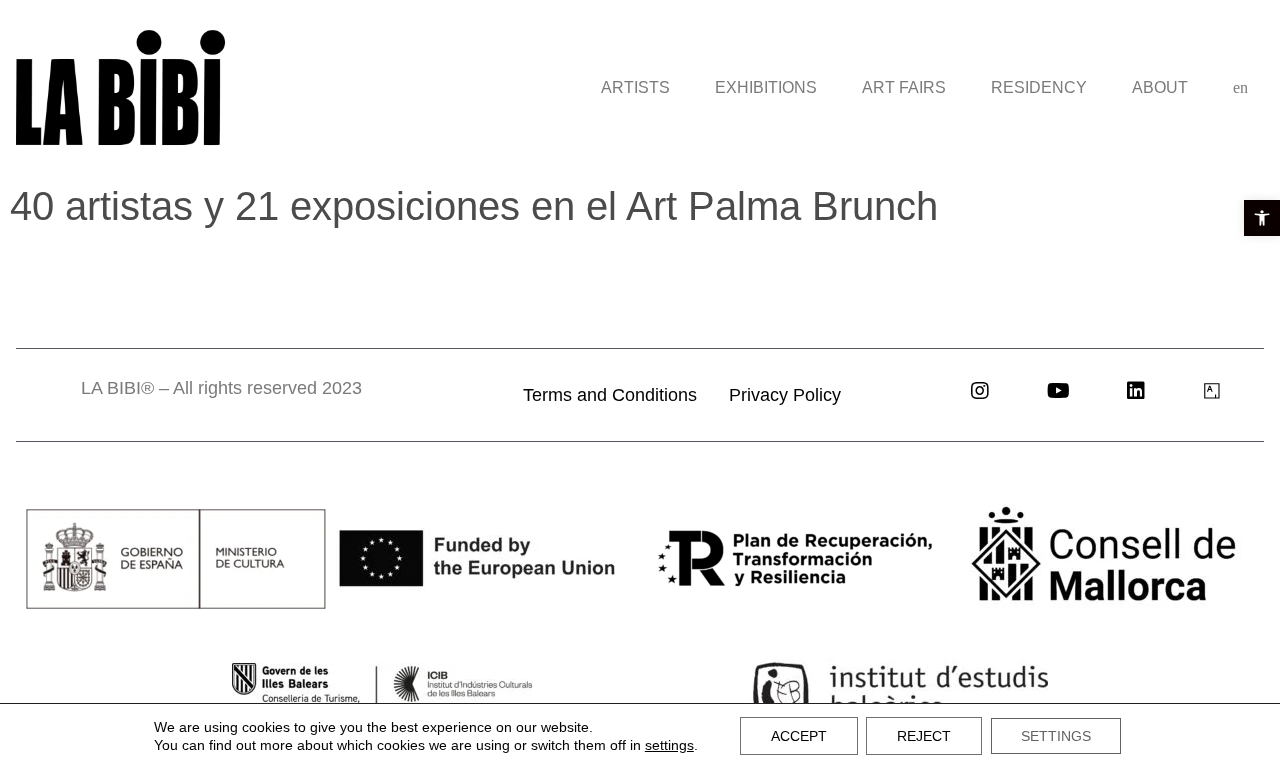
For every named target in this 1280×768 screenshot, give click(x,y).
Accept (799, 736)
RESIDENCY (1039, 87)
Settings (1056, 736)
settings (669, 745)
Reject (924, 736)
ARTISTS (635, 87)
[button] (1262, 218)
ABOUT (1160, 87)
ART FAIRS (904, 87)
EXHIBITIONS (766, 87)
